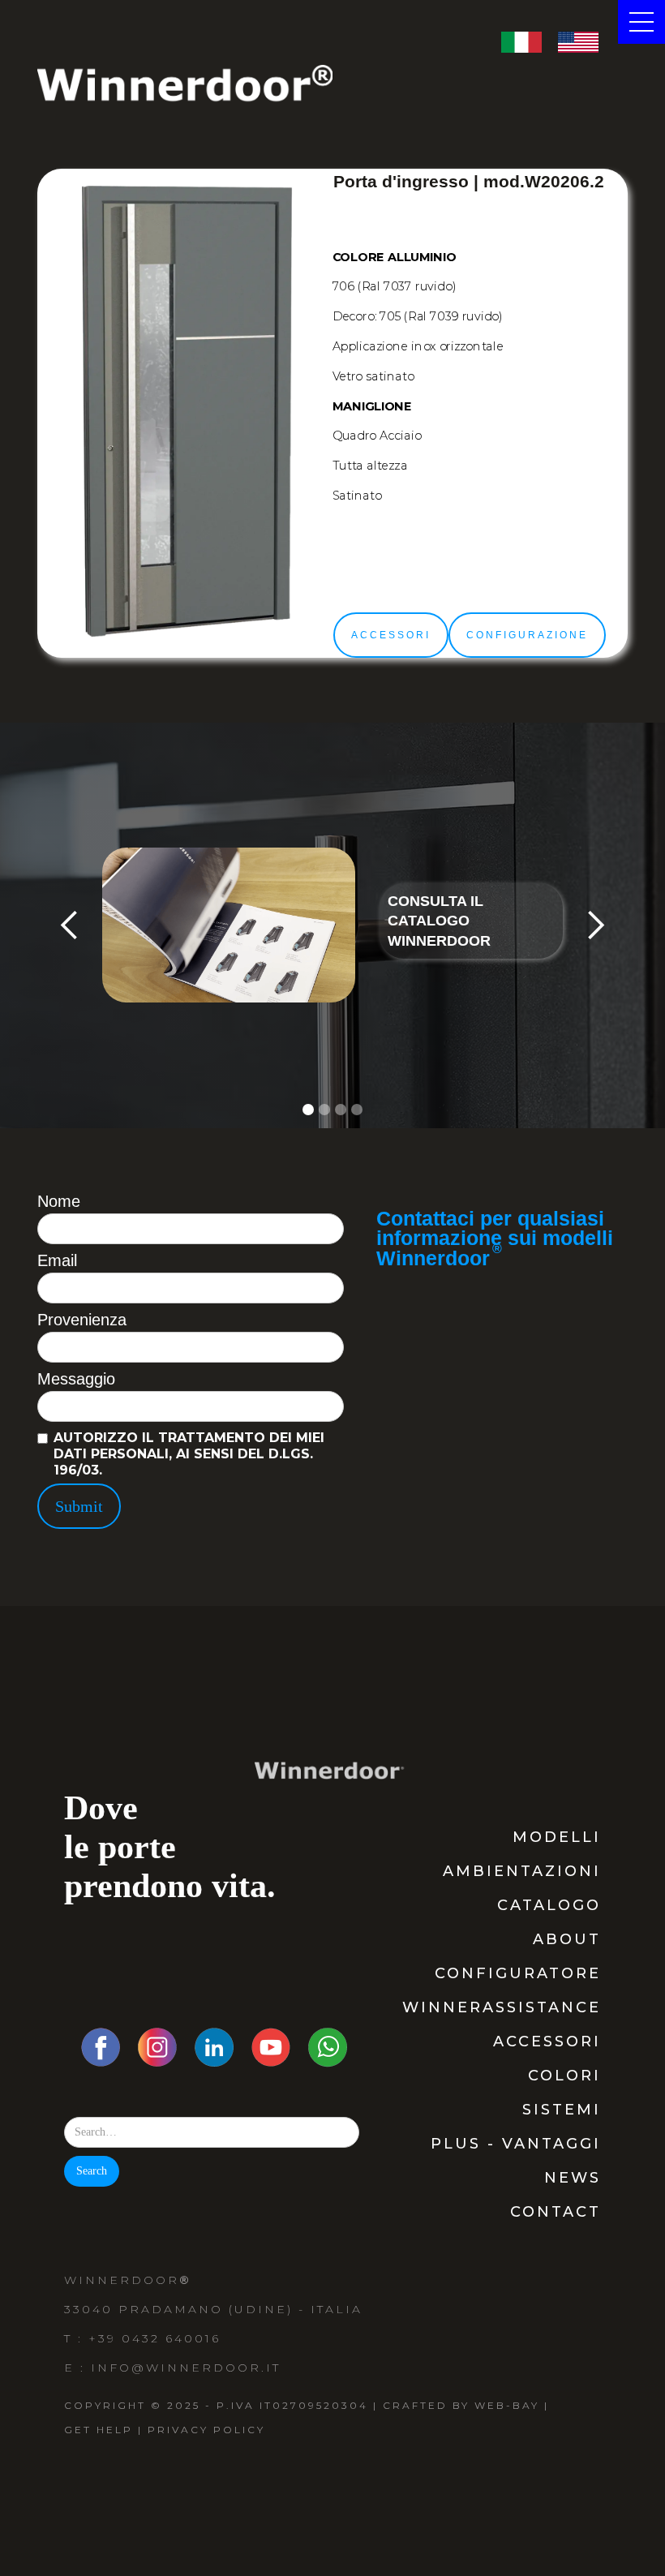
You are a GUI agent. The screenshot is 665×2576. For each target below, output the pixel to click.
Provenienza (82, 1320)
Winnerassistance (502, 2007)
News (573, 2178)
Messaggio (76, 1379)
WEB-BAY (507, 2405)
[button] (70, 925)
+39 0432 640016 (154, 2338)
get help (99, 2430)
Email (57, 1260)
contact (556, 2212)
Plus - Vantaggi (516, 2144)
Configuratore (518, 1973)
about (567, 1939)
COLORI (564, 2076)
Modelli (557, 1837)
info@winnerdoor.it (186, 2368)
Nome (59, 1201)
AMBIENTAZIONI (522, 1871)
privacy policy (206, 2430)
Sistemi (562, 2110)
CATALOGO (549, 1905)
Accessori (547, 2041)
